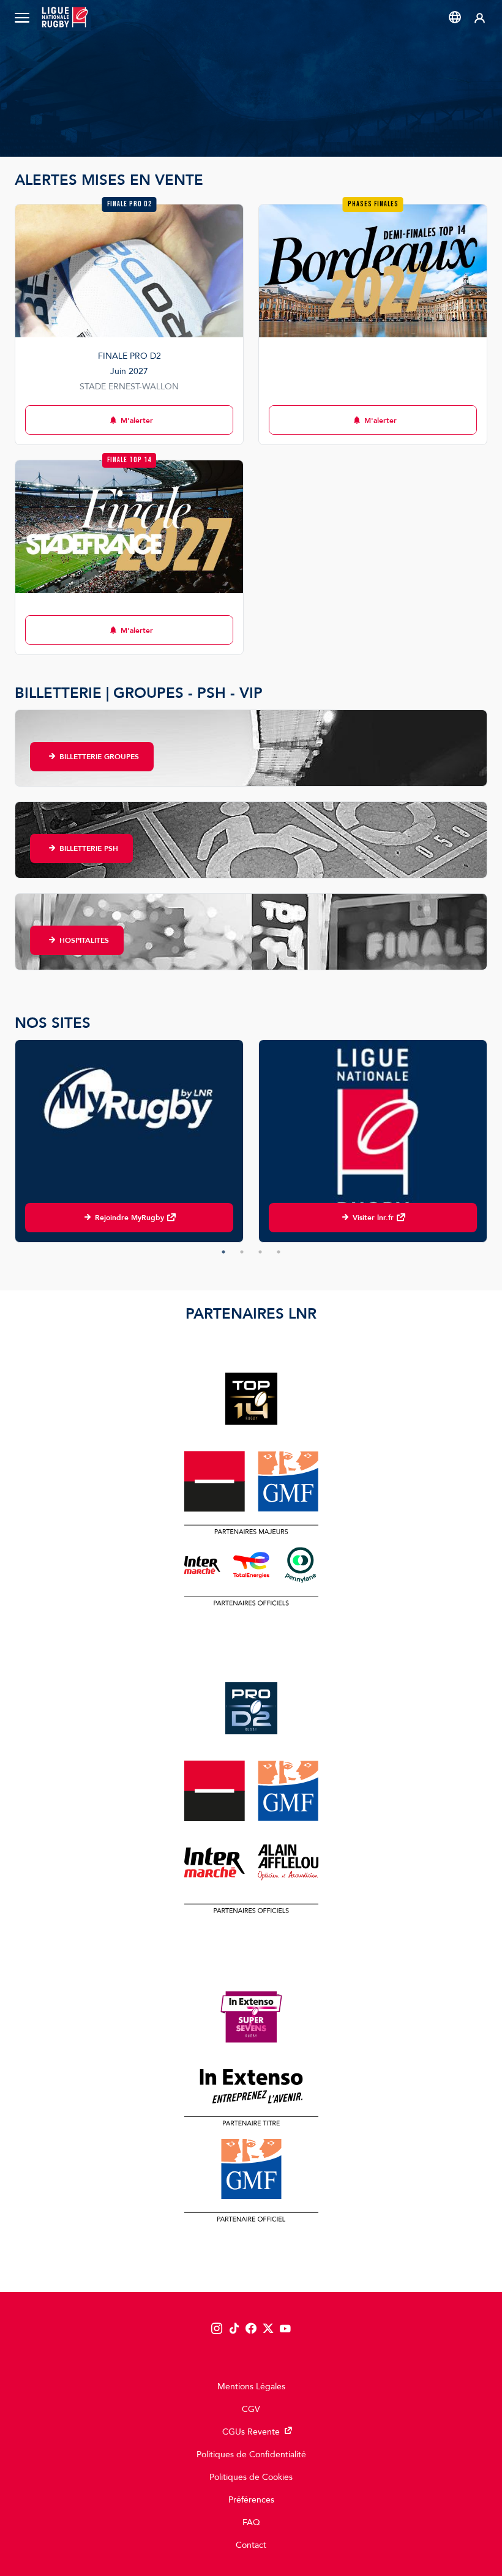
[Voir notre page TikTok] (234, 2329)
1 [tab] (223, 1252)
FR (455, 17)
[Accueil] (64, 17)
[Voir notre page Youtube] (285, 2329)
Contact (251, 2545)
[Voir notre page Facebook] (251, 2329)
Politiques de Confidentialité (251, 2454)
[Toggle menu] (22, 17)
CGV (251, 2409)
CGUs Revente (251, 2432)
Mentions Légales (251, 2387)
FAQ (251, 2522)
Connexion (480, 17)
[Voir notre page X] (268, 2329)
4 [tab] (279, 1252)
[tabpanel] (129, 1141)
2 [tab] (242, 1252)
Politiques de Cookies (251, 2477)
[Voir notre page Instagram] (217, 2329)
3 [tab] (260, 1252)
